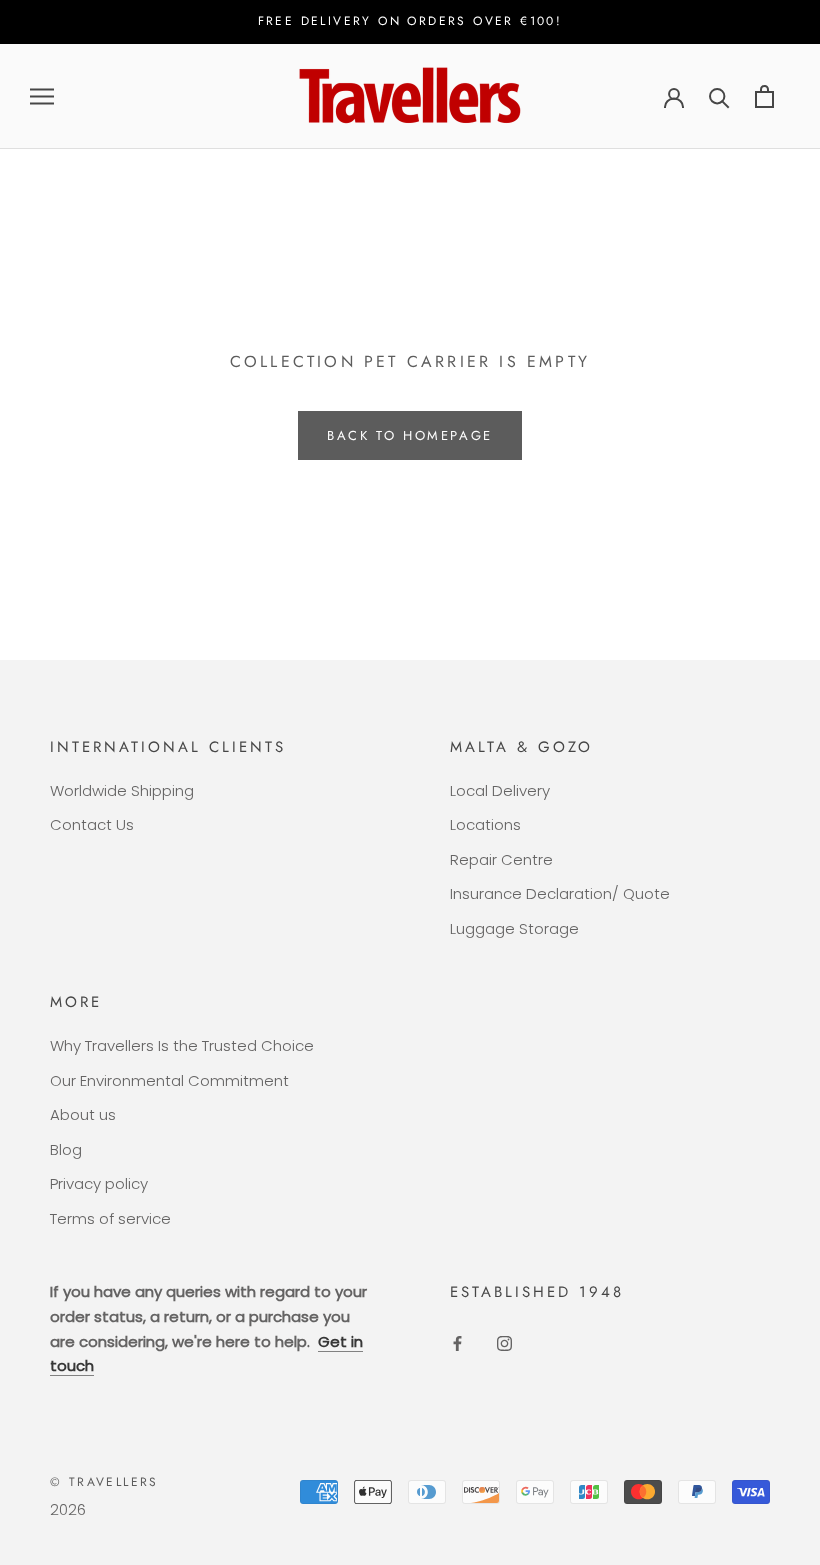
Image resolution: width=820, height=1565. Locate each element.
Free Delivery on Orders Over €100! (410, 21)
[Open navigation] (42, 96)
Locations (485, 824)
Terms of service (110, 1218)
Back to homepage (410, 435)
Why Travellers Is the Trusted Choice (182, 1045)
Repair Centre (501, 859)
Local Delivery (500, 790)
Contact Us (92, 824)
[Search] (719, 96)
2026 (68, 1509)
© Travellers (104, 1482)
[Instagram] (504, 1343)
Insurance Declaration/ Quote (560, 893)
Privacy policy (99, 1183)
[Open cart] (764, 96)
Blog (66, 1149)
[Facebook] (457, 1343)
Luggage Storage (514, 928)
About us (83, 1114)
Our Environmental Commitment (169, 1080)
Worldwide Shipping (122, 790)
